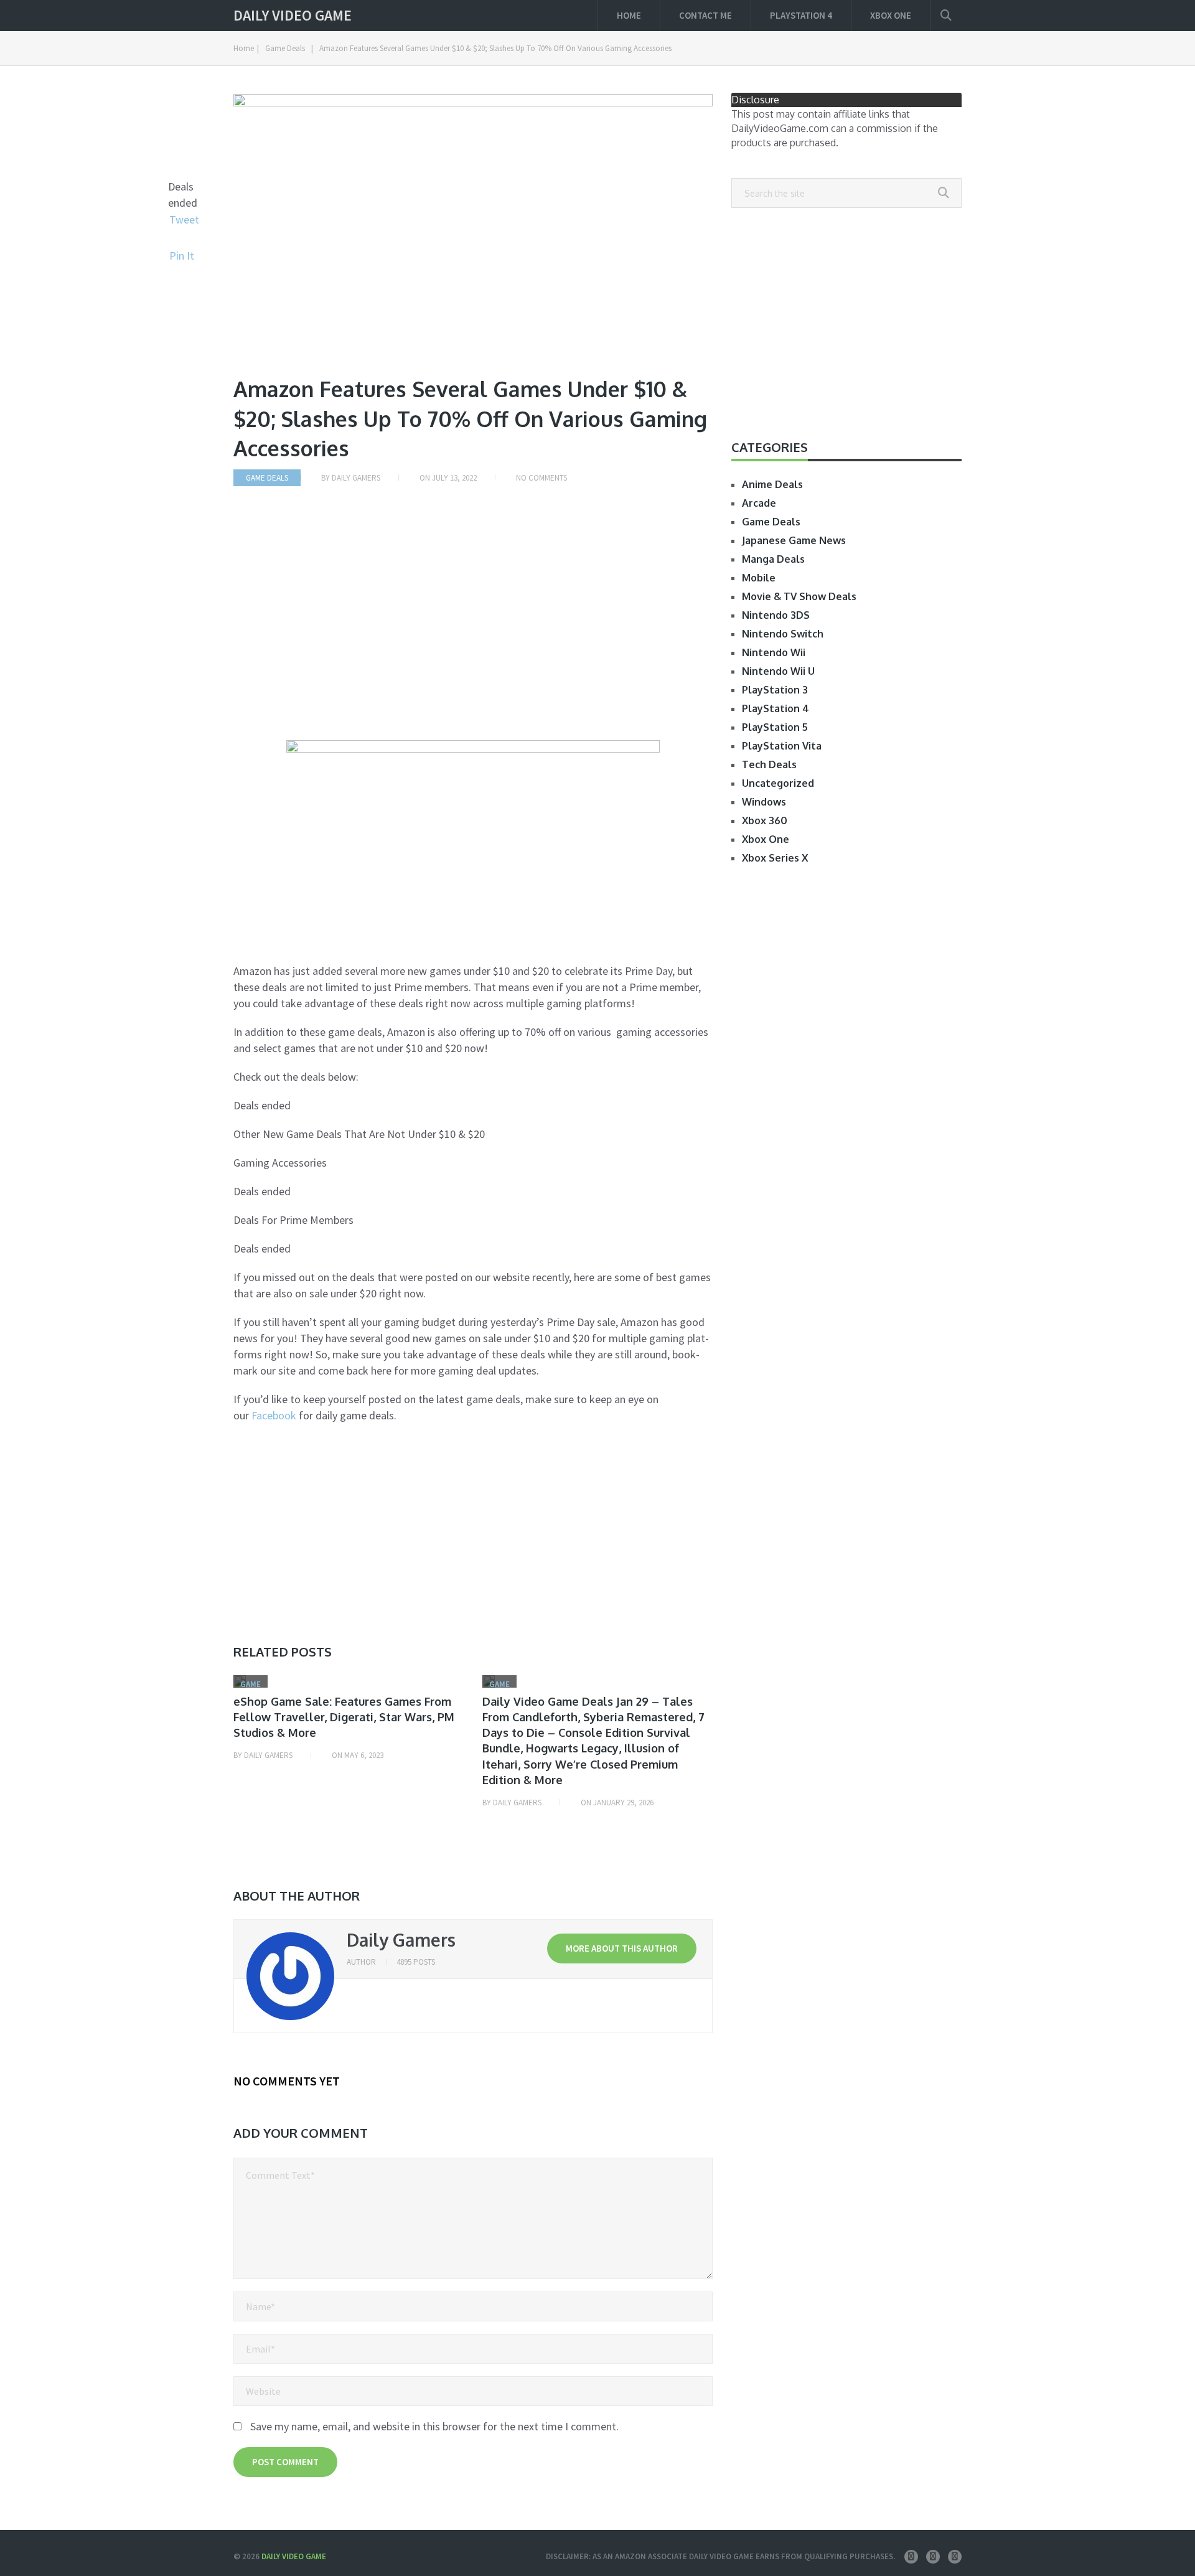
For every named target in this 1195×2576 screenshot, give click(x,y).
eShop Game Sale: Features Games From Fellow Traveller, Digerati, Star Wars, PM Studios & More (344, 1717)
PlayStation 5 (775, 727)
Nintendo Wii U (778, 671)
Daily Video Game (293, 16)
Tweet (184, 219)
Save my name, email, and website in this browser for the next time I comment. (434, 2426)
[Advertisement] (473, 624)
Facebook (274, 1415)
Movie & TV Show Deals (799, 596)
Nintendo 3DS (776, 615)
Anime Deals (772, 484)
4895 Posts (416, 1962)
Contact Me (705, 15)
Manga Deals (773, 559)
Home (629, 15)
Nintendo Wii (774, 652)
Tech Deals (769, 764)
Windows (764, 802)
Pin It (182, 256)
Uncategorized (778, 783)
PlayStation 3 (775, 690)
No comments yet (287, 2081)
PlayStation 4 (801, 15)
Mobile (759, 578)
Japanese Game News (794, 540)
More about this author (622, 1948)
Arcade (759, 503)
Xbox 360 (765, 820)
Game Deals (285, 48)
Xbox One (891, 15)
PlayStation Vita (782, 746)
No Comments (541, 478)
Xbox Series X (775, 858)
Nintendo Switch (783, 634)
